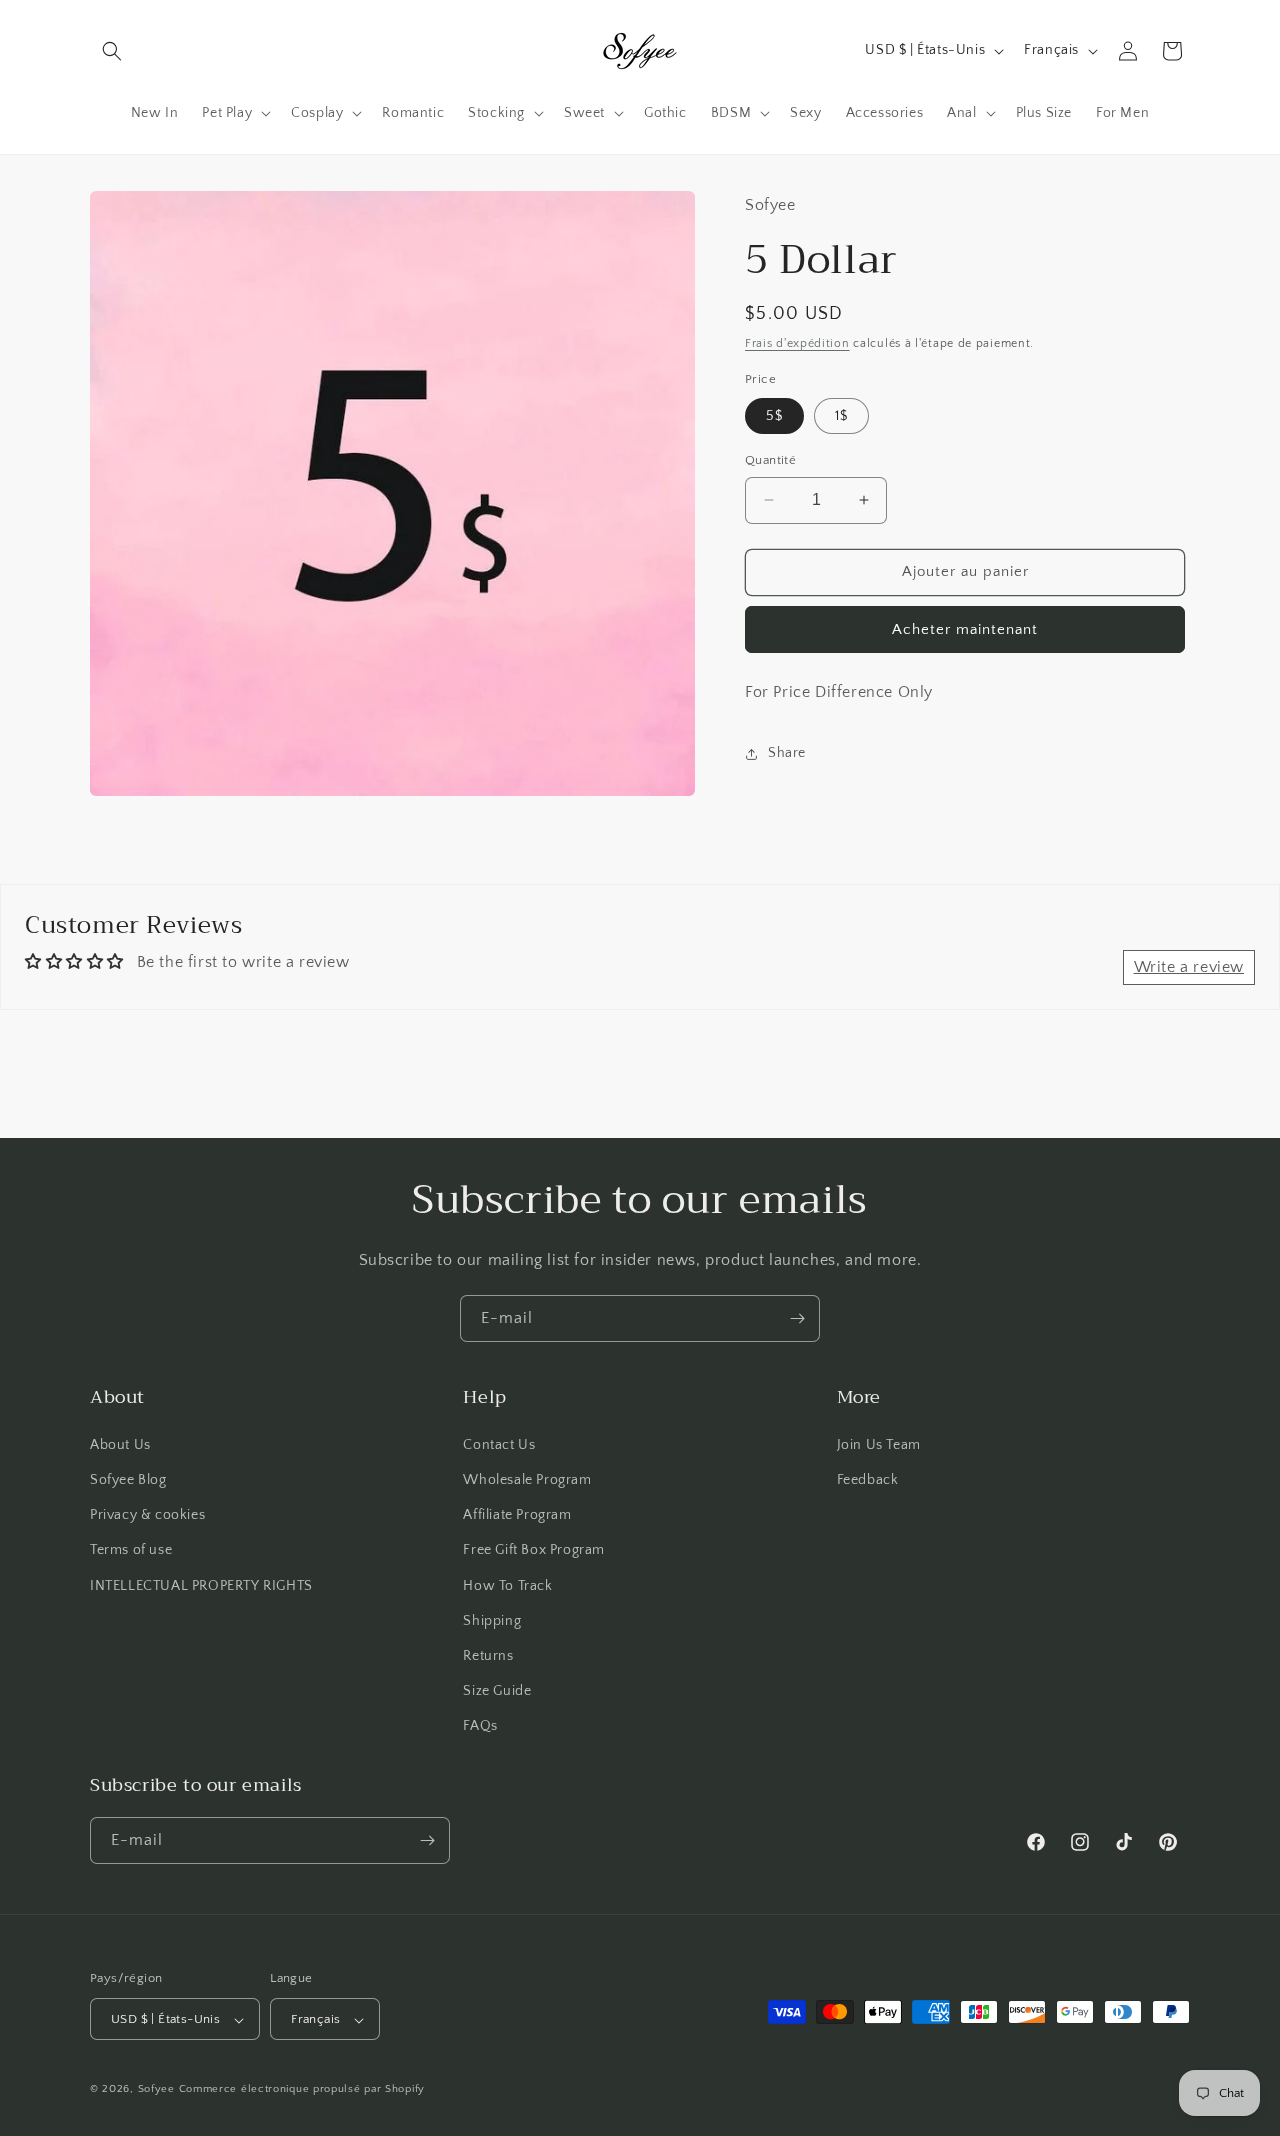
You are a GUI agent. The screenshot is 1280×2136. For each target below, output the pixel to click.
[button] (112, 51)
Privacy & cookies (147, 1514)
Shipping (492, 1620)
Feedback (868, 1479)
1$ (841, 416)
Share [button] (787, 753)
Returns (488, 1655)
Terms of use (131, 1550)
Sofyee (156, 2090)
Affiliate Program (517, 1514)
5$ (774, 416)
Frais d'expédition (797, 343)
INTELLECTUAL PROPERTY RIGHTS (201, 1585)
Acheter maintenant (965, 629)
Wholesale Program (527, 1479)
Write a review (1189, 967)
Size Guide (497, 1690)
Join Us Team (879, 1444)
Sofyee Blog (128, 1479)
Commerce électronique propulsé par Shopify (302, 2090)
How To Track (507, 1585)
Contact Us (499, 1444)
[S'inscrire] (797, 1318)
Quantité (770, 460)
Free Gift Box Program (534, 1550)
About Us (120, 1444)
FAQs (480, 1726)
